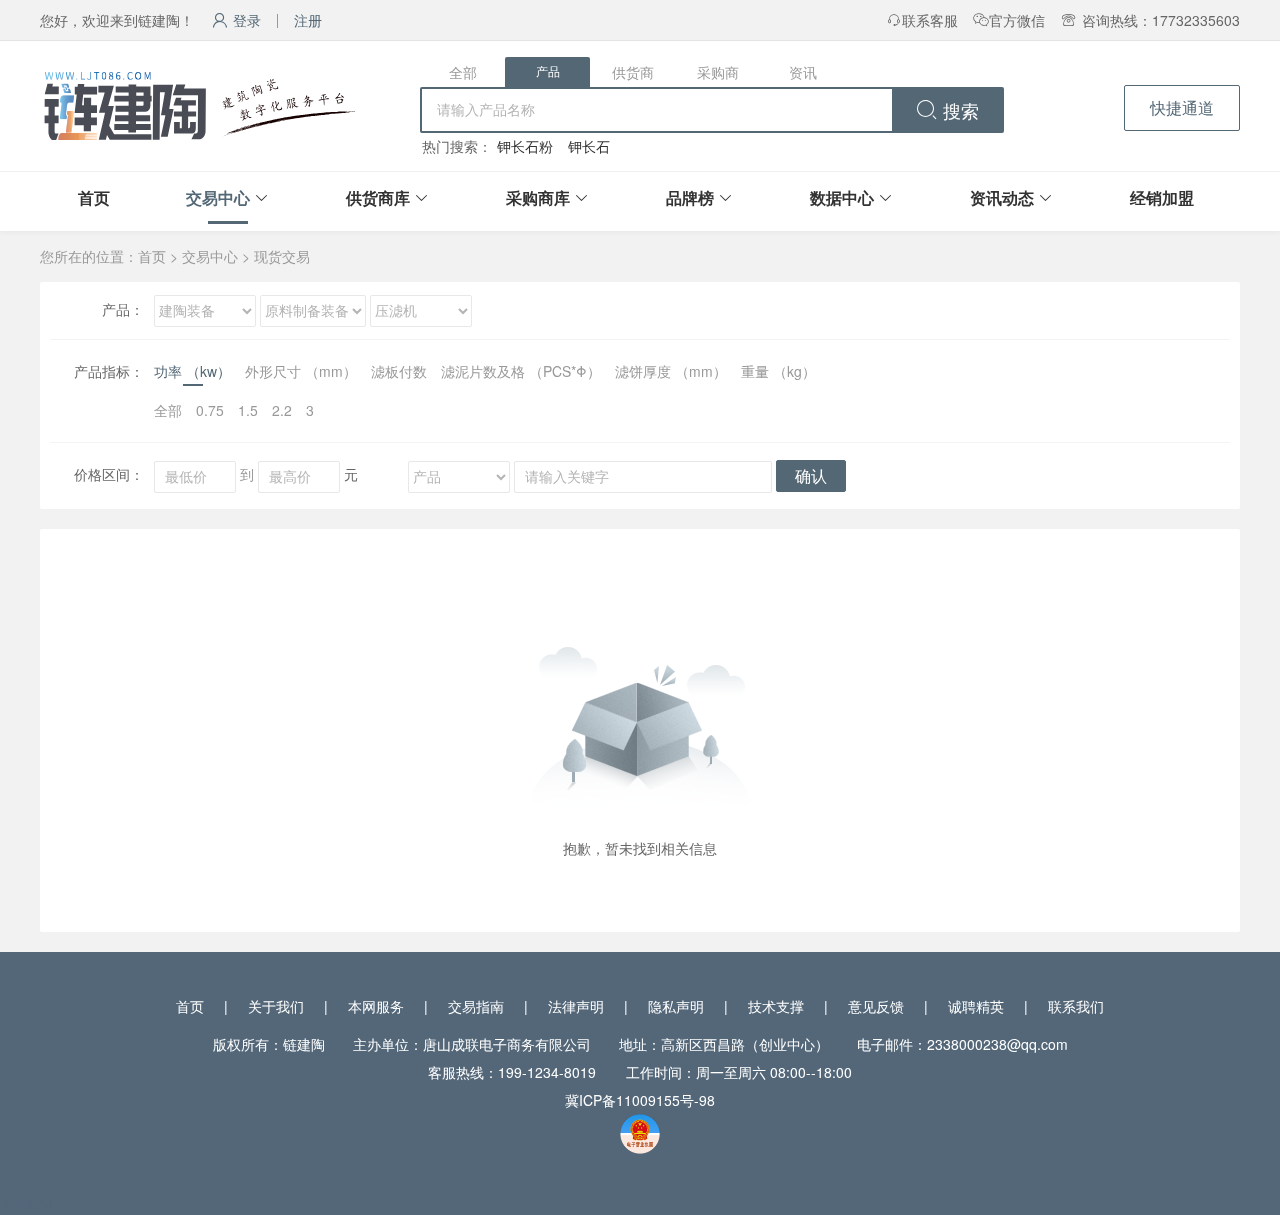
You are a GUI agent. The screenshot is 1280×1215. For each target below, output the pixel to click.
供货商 (633, 72)
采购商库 (538, 197)
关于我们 (276, 1006)
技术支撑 (776, 1006)
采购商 (718, 72)
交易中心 (218, 197)
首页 (94, 197)
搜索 (958, 112)
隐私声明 (676, 1006)
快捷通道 (1182, 107)
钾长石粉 (525, 146)
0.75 (210, 410)
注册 (308, 20)
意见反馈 (876, 1006)
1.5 (248, 410)
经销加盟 (1162, 197)
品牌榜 (690, 197)
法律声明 (576, 1006)
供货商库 (378, 197)
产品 (548, 72)
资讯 (803, 72)
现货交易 (282, 256)
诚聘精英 (976, 1006)
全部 (463, 72)
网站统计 (28, 1204)
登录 (247, 20)
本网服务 (376, 1006)
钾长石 (589, 146)
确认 (811, 476)
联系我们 (1076, 1006)
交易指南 (476, 1006)
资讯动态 (1002, 197)
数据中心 (842, 197)
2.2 (282, 410)
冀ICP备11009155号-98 (640, 1100)
